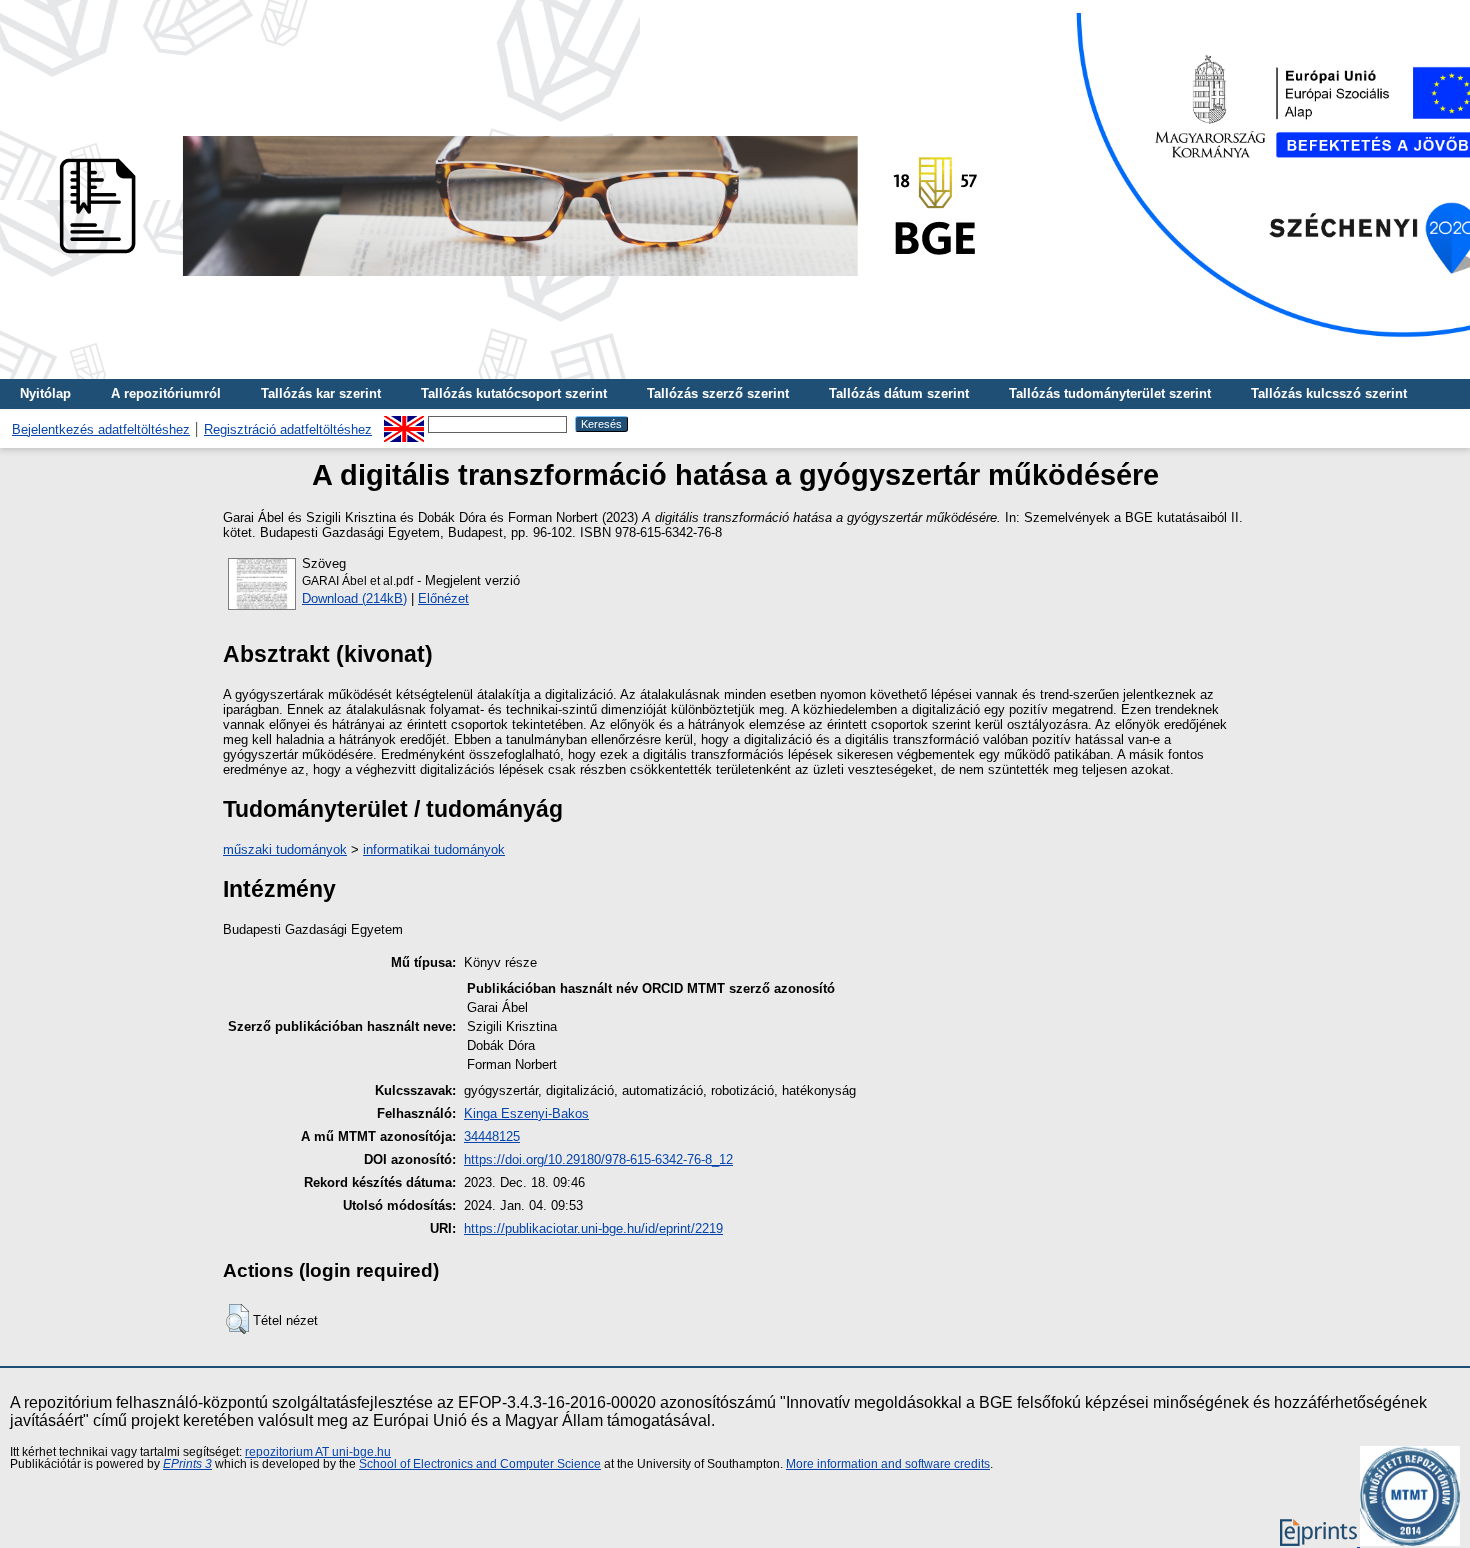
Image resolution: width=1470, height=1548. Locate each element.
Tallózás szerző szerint (718, 393)
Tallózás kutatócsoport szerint (514, 393)
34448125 (492, 1136)
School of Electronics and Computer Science (480, 1464)
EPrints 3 (187, 1464)
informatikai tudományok (434, 849)
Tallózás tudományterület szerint (1110, 393)
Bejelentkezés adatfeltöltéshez (101, 429)
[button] (237, 1319)
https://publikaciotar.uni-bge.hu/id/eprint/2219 (593, 1228)
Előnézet (443, 598)
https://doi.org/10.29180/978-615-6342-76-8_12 (598, 1159)
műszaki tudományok (285, 849)
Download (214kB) (354, 598)
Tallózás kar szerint (321, 393)
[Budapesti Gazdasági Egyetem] (511, 281)
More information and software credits (888, 1464)
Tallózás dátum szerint (899, 393)
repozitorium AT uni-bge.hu (318, 1452)
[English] (404, 423)
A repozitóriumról (166, 393)
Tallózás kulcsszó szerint (1329, 393)
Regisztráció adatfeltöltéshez (288, 429)
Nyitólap (45, 393)
